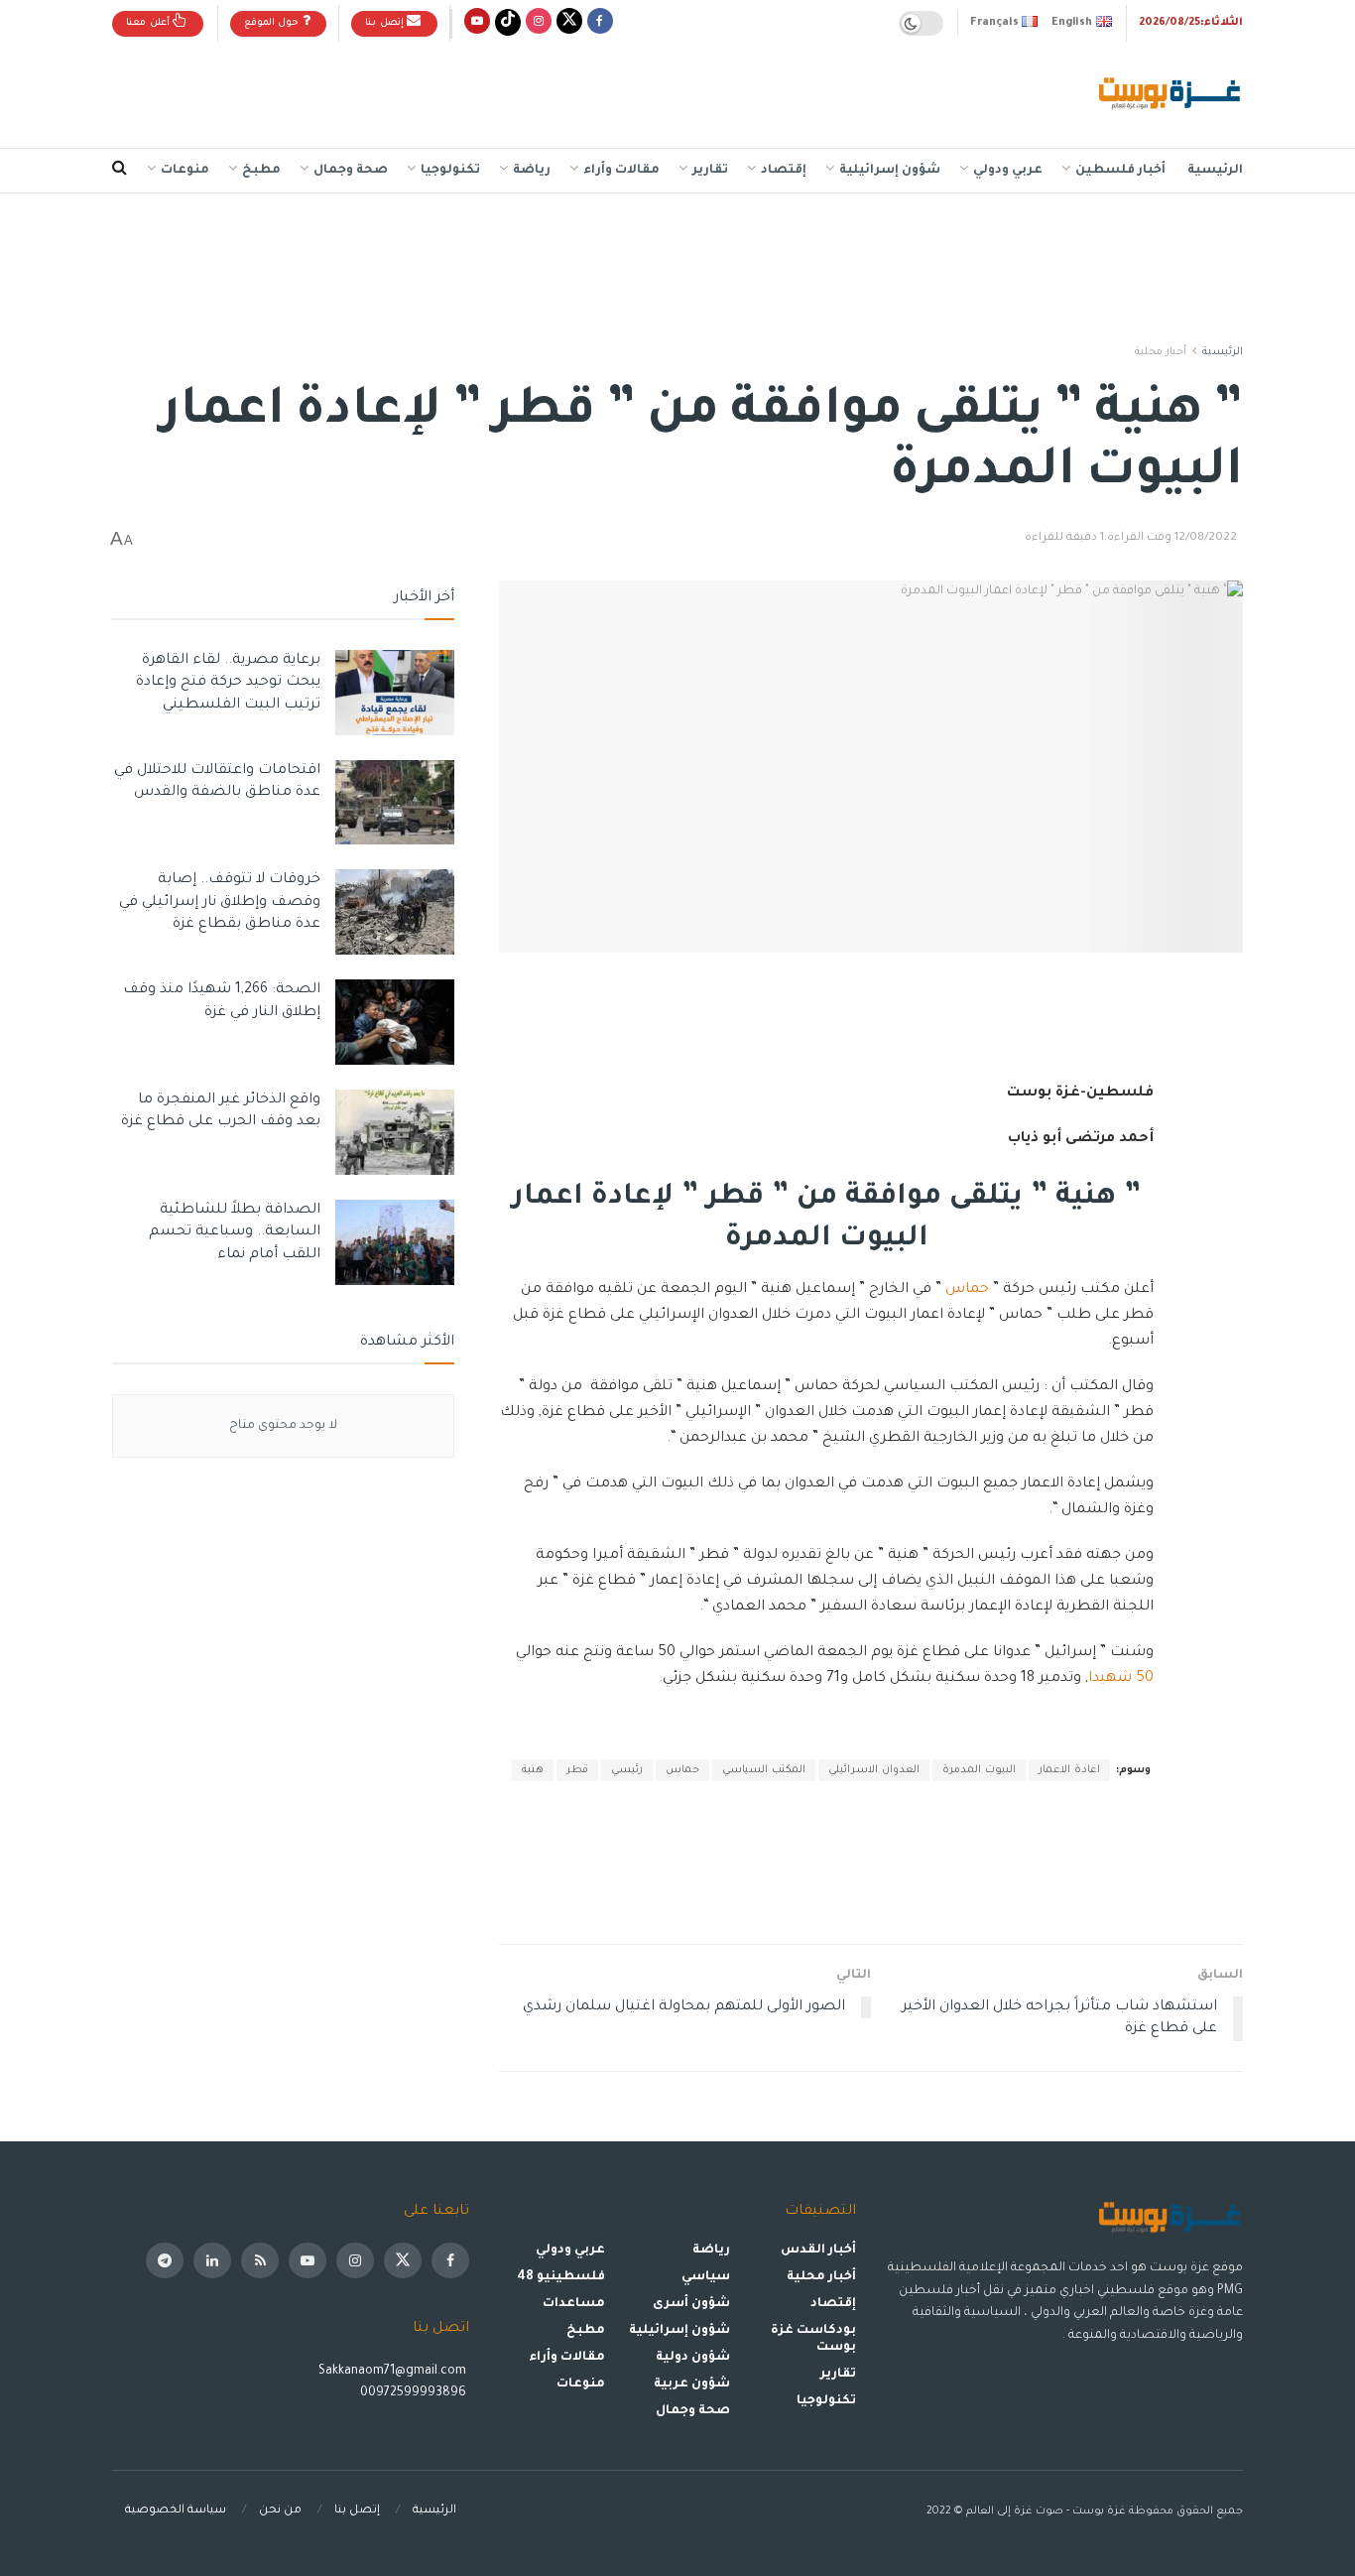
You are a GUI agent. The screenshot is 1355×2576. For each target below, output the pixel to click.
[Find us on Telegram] (165, 2260)
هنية (533, 1770)
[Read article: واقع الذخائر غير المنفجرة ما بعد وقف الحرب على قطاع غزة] (395, 1132)
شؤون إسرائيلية (890, 171)
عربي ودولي (1008, 171)
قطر (577, 1770)
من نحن (280, 2511)
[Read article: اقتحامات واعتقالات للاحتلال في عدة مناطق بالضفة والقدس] (395, 803)
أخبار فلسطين (1120, 171)
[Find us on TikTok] (508, 23)
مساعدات (574, 2304)
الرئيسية (1215, 171)
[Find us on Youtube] (477, 23)
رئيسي (627, 1770)
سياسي (706, 2277)
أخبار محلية (1161, 352)
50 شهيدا (1121, 1679)
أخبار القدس (818, 2251)
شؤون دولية (693, 2358)
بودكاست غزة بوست (813, 2339)
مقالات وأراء (621, 171)
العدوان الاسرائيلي (874, 1770)
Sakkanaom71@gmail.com (392, 2372)
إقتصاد (784, 171)
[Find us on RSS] (260, 2260)
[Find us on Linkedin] (212, 2260)
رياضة (532, 171)
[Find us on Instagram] (539, 23)
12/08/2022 (1206, 538)
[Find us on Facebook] (600, 23)
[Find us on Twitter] (569, 23)
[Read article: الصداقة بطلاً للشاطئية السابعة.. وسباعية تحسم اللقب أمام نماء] (395, 1242)
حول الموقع (273, 23)
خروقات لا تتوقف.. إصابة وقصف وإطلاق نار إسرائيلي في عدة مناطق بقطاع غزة (220, 902)
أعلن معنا (149, 23)
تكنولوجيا (450, 171)
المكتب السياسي (764, 1770)
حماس (967, 1290)
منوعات (185, 171)
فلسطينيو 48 (561, 2277)
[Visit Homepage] (1171, 95)
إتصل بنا (386, 23)
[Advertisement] (473, 90)
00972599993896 (415, 2393)
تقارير (710, 171)
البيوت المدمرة (979, 1770)
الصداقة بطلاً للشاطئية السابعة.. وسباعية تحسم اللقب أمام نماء (235, 1233)
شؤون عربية (692, 2384)
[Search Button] (120, 171)
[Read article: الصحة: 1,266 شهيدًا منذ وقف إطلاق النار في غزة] (395, 1022)
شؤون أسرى (691, 2304)
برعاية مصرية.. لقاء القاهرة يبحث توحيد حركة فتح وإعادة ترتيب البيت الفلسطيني (228, 683)
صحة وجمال (351, 171)
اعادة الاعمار (1069, 1770)
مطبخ (261, 171)
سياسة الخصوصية (176, 2511)
